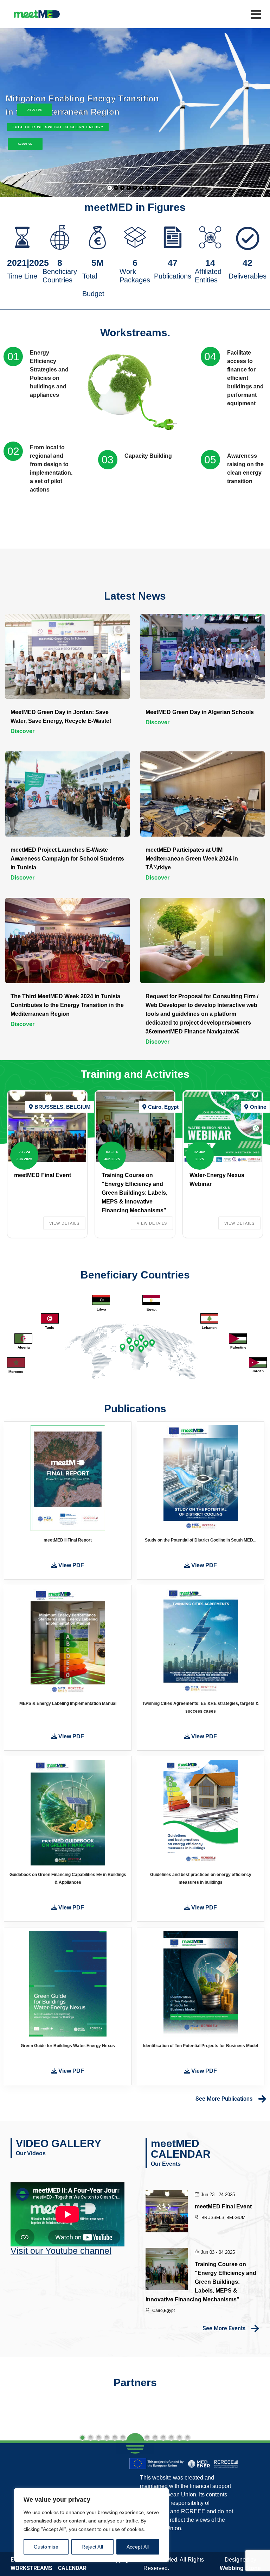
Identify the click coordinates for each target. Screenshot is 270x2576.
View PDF (70, 1565)
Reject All (92, 2547)
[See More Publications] (262, 2099)
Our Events (166, 2164)
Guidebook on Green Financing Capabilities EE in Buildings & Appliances (68, 1878)
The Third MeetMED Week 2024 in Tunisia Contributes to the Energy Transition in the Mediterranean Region (67, 1005)
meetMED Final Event (43, 1175)
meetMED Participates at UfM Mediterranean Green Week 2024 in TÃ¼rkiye (192, 859)
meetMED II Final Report (68, 1540)
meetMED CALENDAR (181, 2149)
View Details (64, 1223)
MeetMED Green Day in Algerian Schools (200, 712)
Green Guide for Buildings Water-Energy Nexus (68, 2046)
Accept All (138, 2547)
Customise (46, 2547)
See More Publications (224, 2099)
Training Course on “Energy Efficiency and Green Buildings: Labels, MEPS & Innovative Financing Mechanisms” (134, 1193)
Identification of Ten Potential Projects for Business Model (201, 2046)
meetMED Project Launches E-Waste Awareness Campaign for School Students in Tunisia (67, 859)
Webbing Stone (240, 2568)
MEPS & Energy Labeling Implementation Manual (68, 1703)
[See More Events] (255, 2328)
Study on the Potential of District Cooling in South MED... (201, 1540)
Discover (22, 731)
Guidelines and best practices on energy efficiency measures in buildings (201, 1878)
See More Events (224, 2328)
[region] (91, 2525)
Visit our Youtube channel (61, 2251)
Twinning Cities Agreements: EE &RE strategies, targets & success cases (201, 1707)
